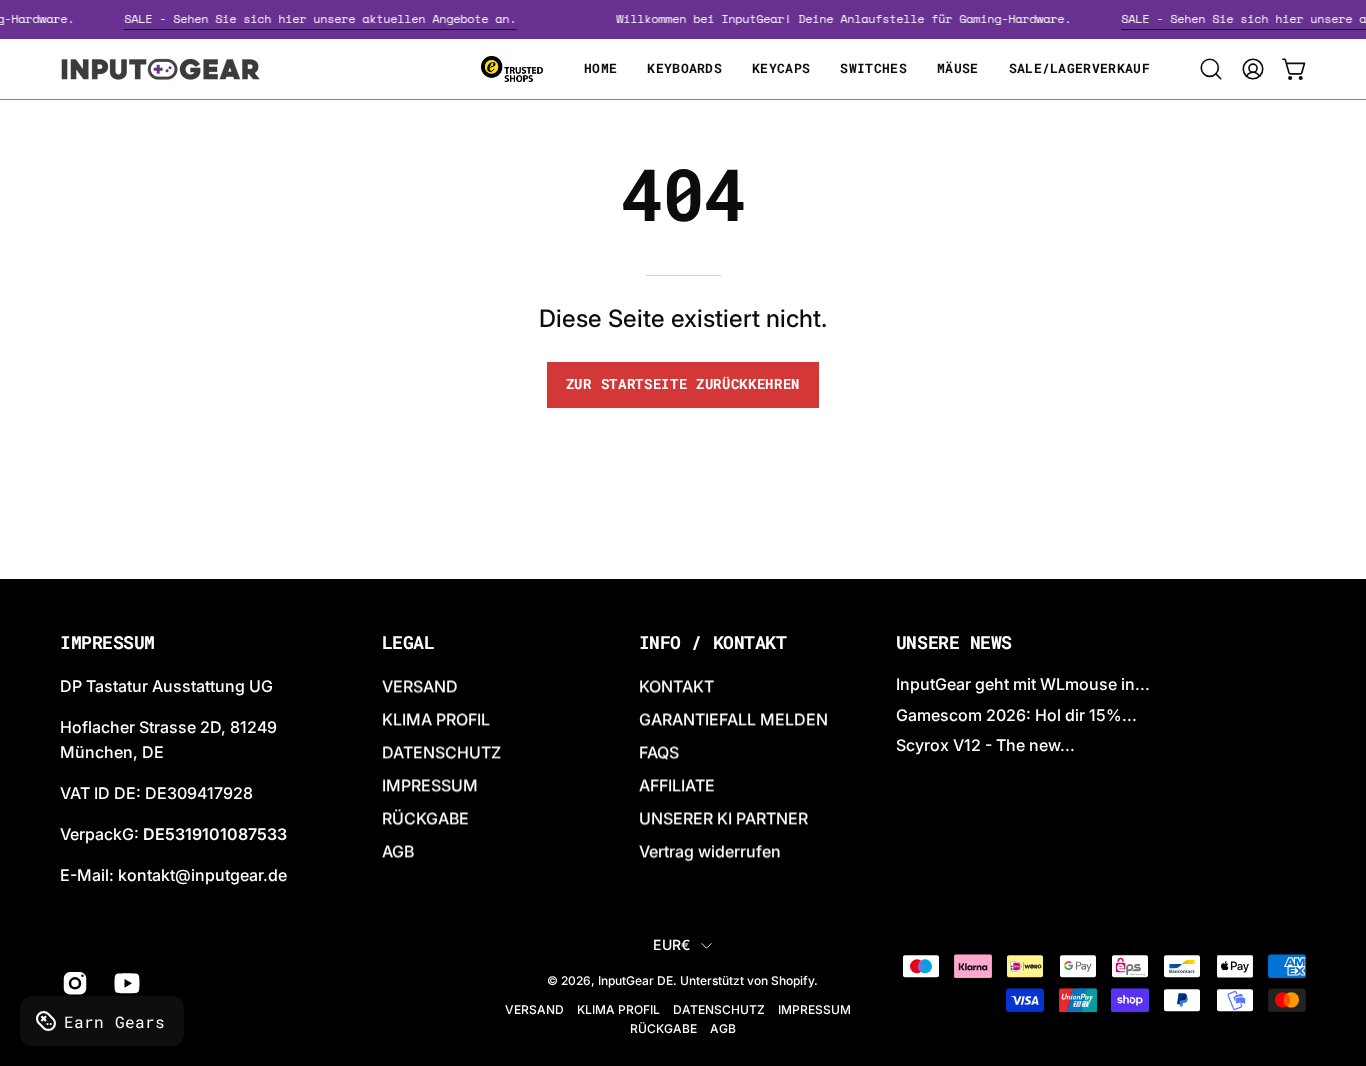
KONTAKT (676, 686)
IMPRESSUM (430, 785)
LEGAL (408, 643)
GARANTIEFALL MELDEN (733, 719)
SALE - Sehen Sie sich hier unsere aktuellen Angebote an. (328, 18)
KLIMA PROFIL (436, 719)
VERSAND (420, 686)
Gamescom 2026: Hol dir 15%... (1016, 715)
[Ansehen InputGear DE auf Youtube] (125, 984)
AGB (398, 851)
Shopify (792, 981)
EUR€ (671, 944)
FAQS (659, 752)
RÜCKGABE (425, 818)
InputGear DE (635, 981)
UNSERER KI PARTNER (723, 818)
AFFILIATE (677, 785)
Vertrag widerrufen (710, 851)
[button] (1211, 69)
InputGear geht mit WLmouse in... (1023, 684)
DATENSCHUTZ (441, 752)
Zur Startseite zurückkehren (683, 384)
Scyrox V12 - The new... (985, 746)
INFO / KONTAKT (713, 643)
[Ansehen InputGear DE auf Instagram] (73, 984)
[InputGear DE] (160, 69)
